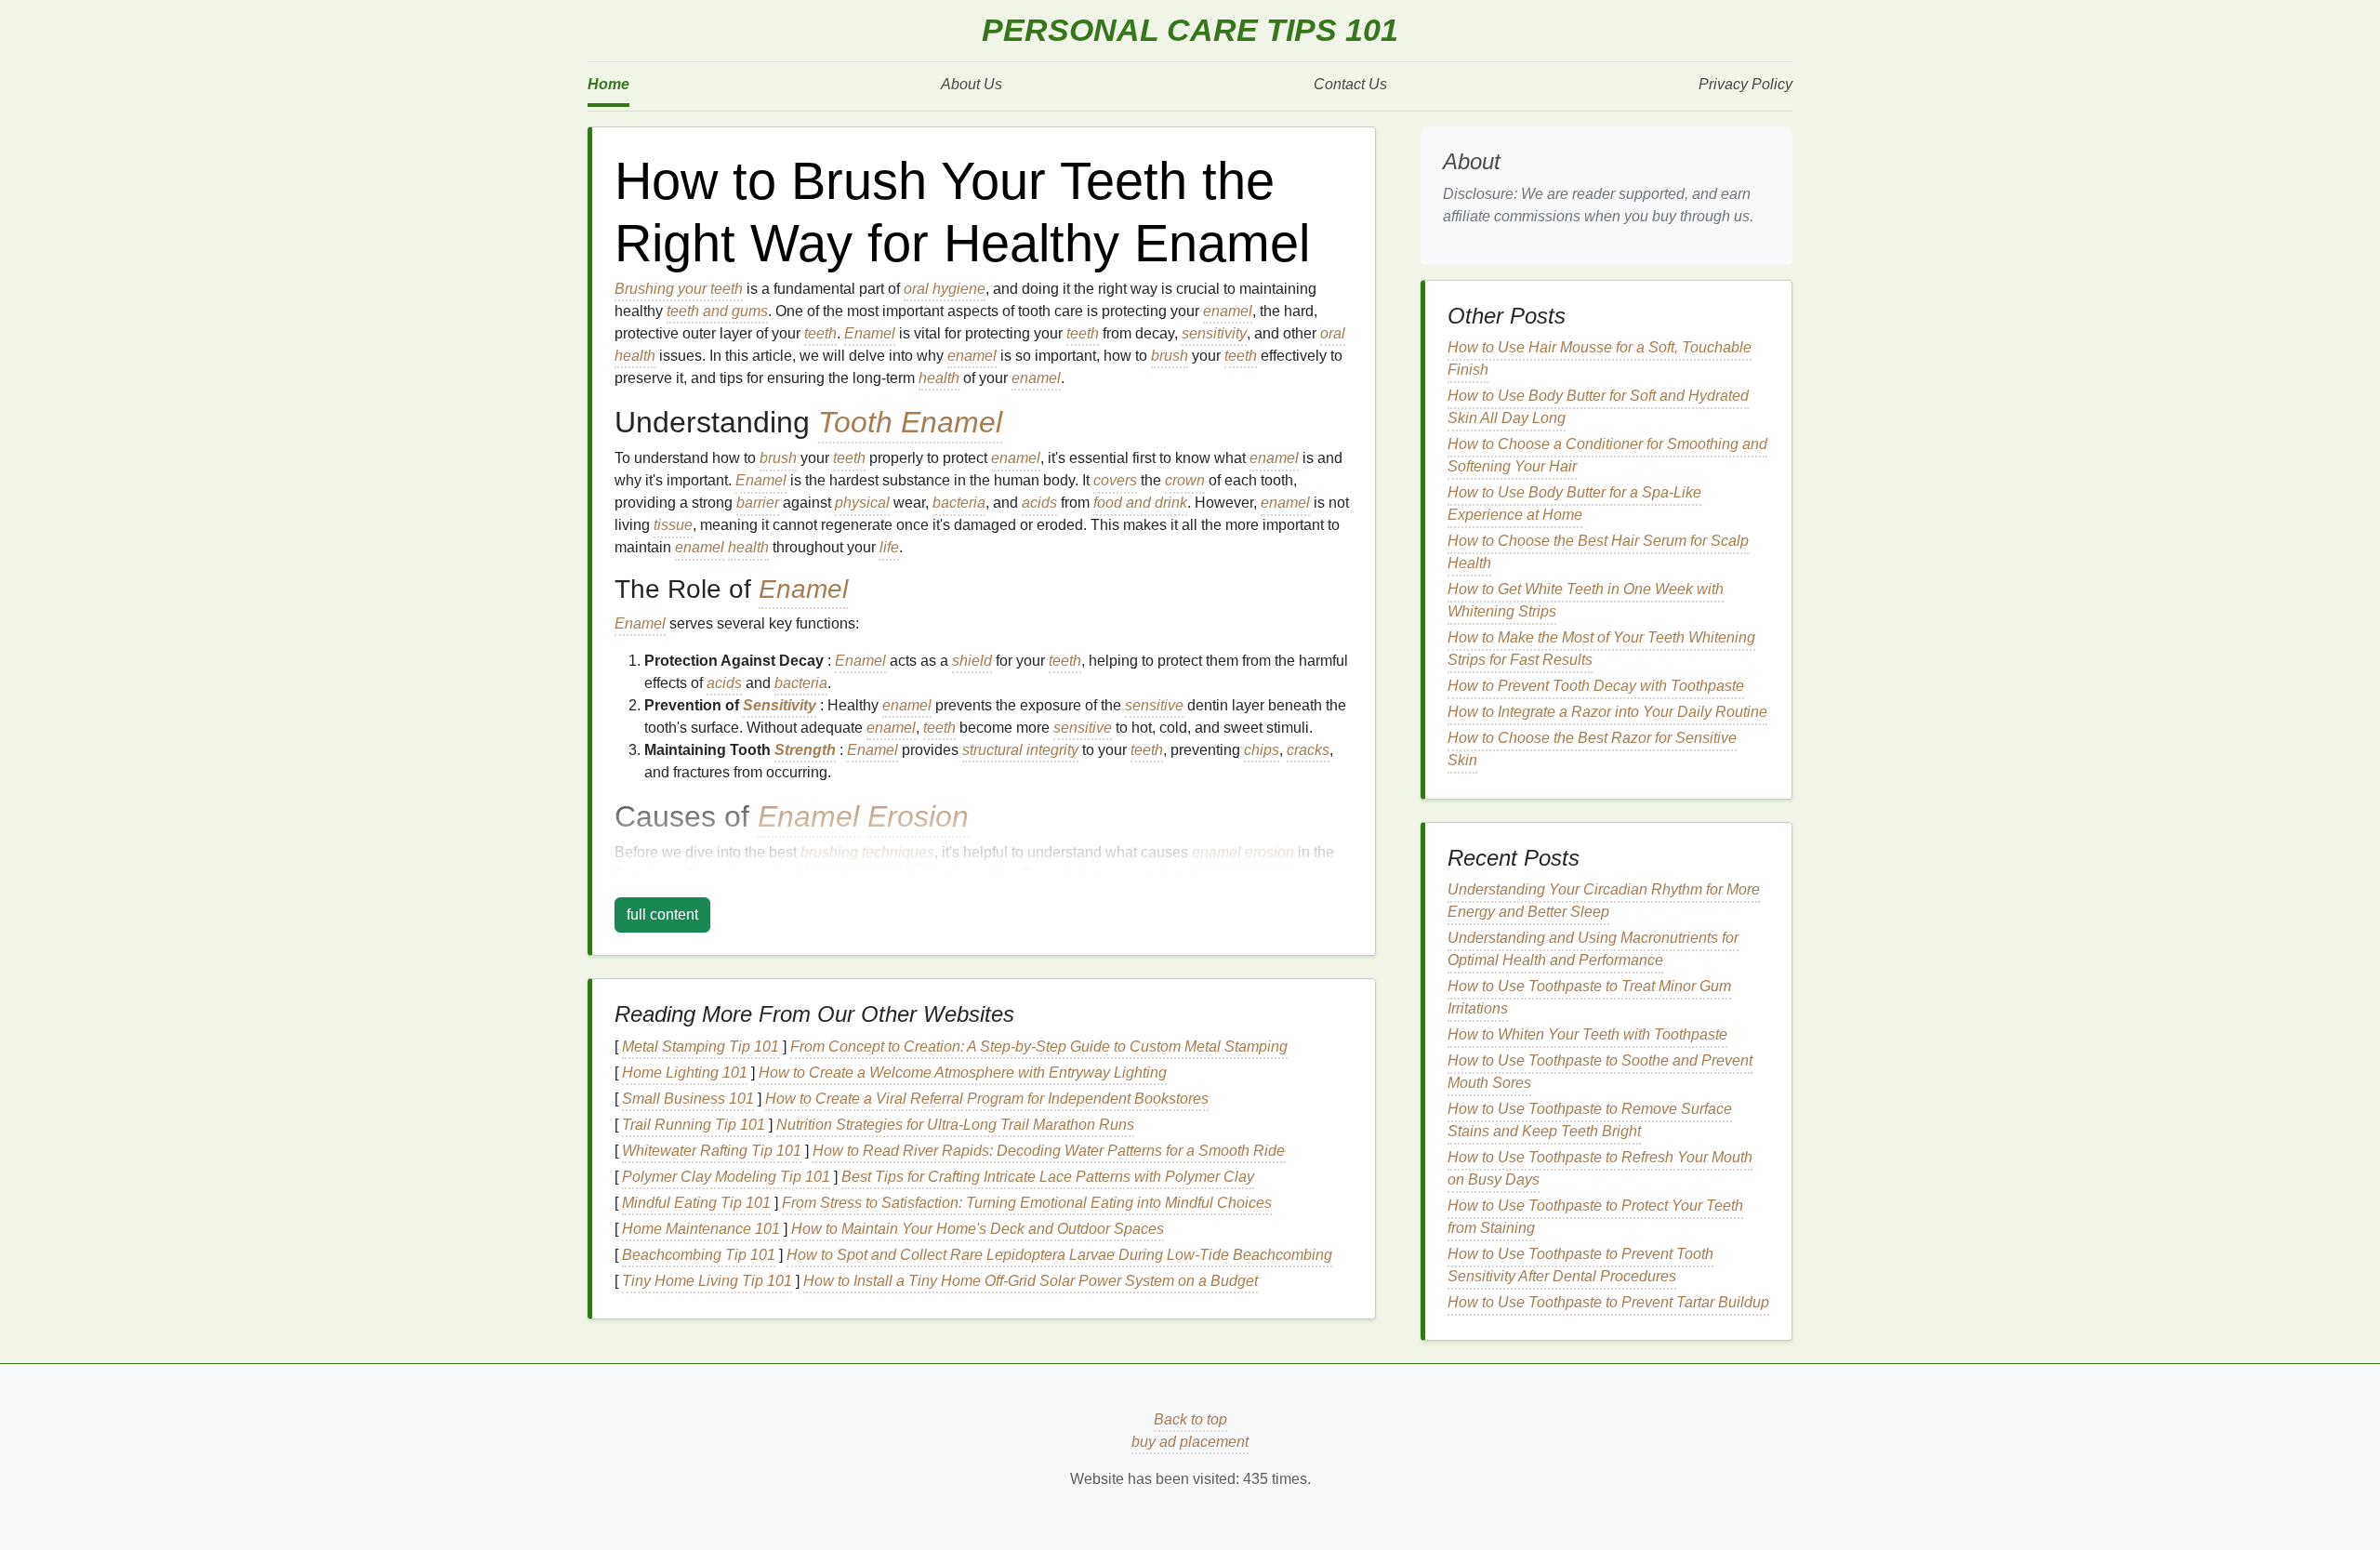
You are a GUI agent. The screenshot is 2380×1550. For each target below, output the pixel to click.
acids (1039, 503)
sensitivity (1214, 333)
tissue (673, 525)
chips (1262, 750)
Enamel (870, 333)
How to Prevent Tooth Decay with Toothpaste (1596, 686)
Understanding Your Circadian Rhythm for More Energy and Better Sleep (1604, 901)
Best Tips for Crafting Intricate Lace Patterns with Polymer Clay (1048, 1177)
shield (972, 661)
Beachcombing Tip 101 (699, 1255)
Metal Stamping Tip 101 (701, 1047)
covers (1115, 480)
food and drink (1140, 503)
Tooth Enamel (910, 422)
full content (662, 914)
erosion (1269, 852)
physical (862, 503)
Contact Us (1350, 84)
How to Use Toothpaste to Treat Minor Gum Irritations (1589, 997)
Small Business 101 (688, 1099)
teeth (820, 333)
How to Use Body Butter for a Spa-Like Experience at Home (1574, 503)
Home (608, 84)
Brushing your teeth (679, 289)
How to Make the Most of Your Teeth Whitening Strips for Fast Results (1601, 649)
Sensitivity (780, 705)
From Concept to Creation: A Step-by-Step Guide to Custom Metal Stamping (1039, 1047)
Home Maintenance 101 (701, 1229)
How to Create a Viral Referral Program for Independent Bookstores (987, 1099)
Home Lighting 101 (685, 1073)
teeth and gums (717, 311)
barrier (758, 503)
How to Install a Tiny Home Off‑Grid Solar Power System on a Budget (1031, 1281)
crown (1185, 480)
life (889, 547)
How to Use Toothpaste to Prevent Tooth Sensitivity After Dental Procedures (1580, 1265)
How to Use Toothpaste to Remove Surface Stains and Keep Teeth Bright (1590, 1120)
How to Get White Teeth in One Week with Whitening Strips (1586, 600)
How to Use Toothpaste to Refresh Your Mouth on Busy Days (1600, 1168)
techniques (898, 852)
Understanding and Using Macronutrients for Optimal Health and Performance (1593, 949)
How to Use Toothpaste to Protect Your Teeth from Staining (1595, 1217)
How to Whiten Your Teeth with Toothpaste (1587, 1034)
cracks (1308, 750)
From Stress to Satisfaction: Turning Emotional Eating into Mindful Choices (1027, 1203)
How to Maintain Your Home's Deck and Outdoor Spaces (978, 1229)
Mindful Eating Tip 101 (696, 1203)
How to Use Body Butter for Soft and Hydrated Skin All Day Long (1598, 407)
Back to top (1190, 1419)
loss (1275, 874)
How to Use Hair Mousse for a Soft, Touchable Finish (1600, 358)
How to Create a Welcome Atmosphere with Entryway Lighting (963, 1073)
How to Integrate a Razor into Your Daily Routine (1607, 712)
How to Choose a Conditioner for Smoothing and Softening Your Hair (1607, 455)
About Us (972, 84)
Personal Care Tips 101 (1190, 30)
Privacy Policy (1745, 84)
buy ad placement (1190, 1442)
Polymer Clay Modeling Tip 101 (726, 1177)
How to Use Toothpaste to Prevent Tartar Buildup (1608, 1302)
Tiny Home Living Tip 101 (707, 1281)
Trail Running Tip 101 (694, 1125)
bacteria (959, 503)
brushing (829, 852)
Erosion (918, 816)
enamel (1228, 311)
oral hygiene (945, 289)
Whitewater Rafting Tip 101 (712, 1151)
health (939, 378)
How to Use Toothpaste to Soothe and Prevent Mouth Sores (1600, 1072)
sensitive (1154, 705)
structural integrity (1020, 750)
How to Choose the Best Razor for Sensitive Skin (1592, 749)
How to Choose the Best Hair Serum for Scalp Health (1598, 552)
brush (1170, 356)
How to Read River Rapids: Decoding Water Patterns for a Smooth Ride (1049, 1151)
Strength (805, 750)
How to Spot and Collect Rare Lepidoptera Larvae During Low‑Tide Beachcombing (1059, 1255)
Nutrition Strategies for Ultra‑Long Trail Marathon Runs (955, 1125)
